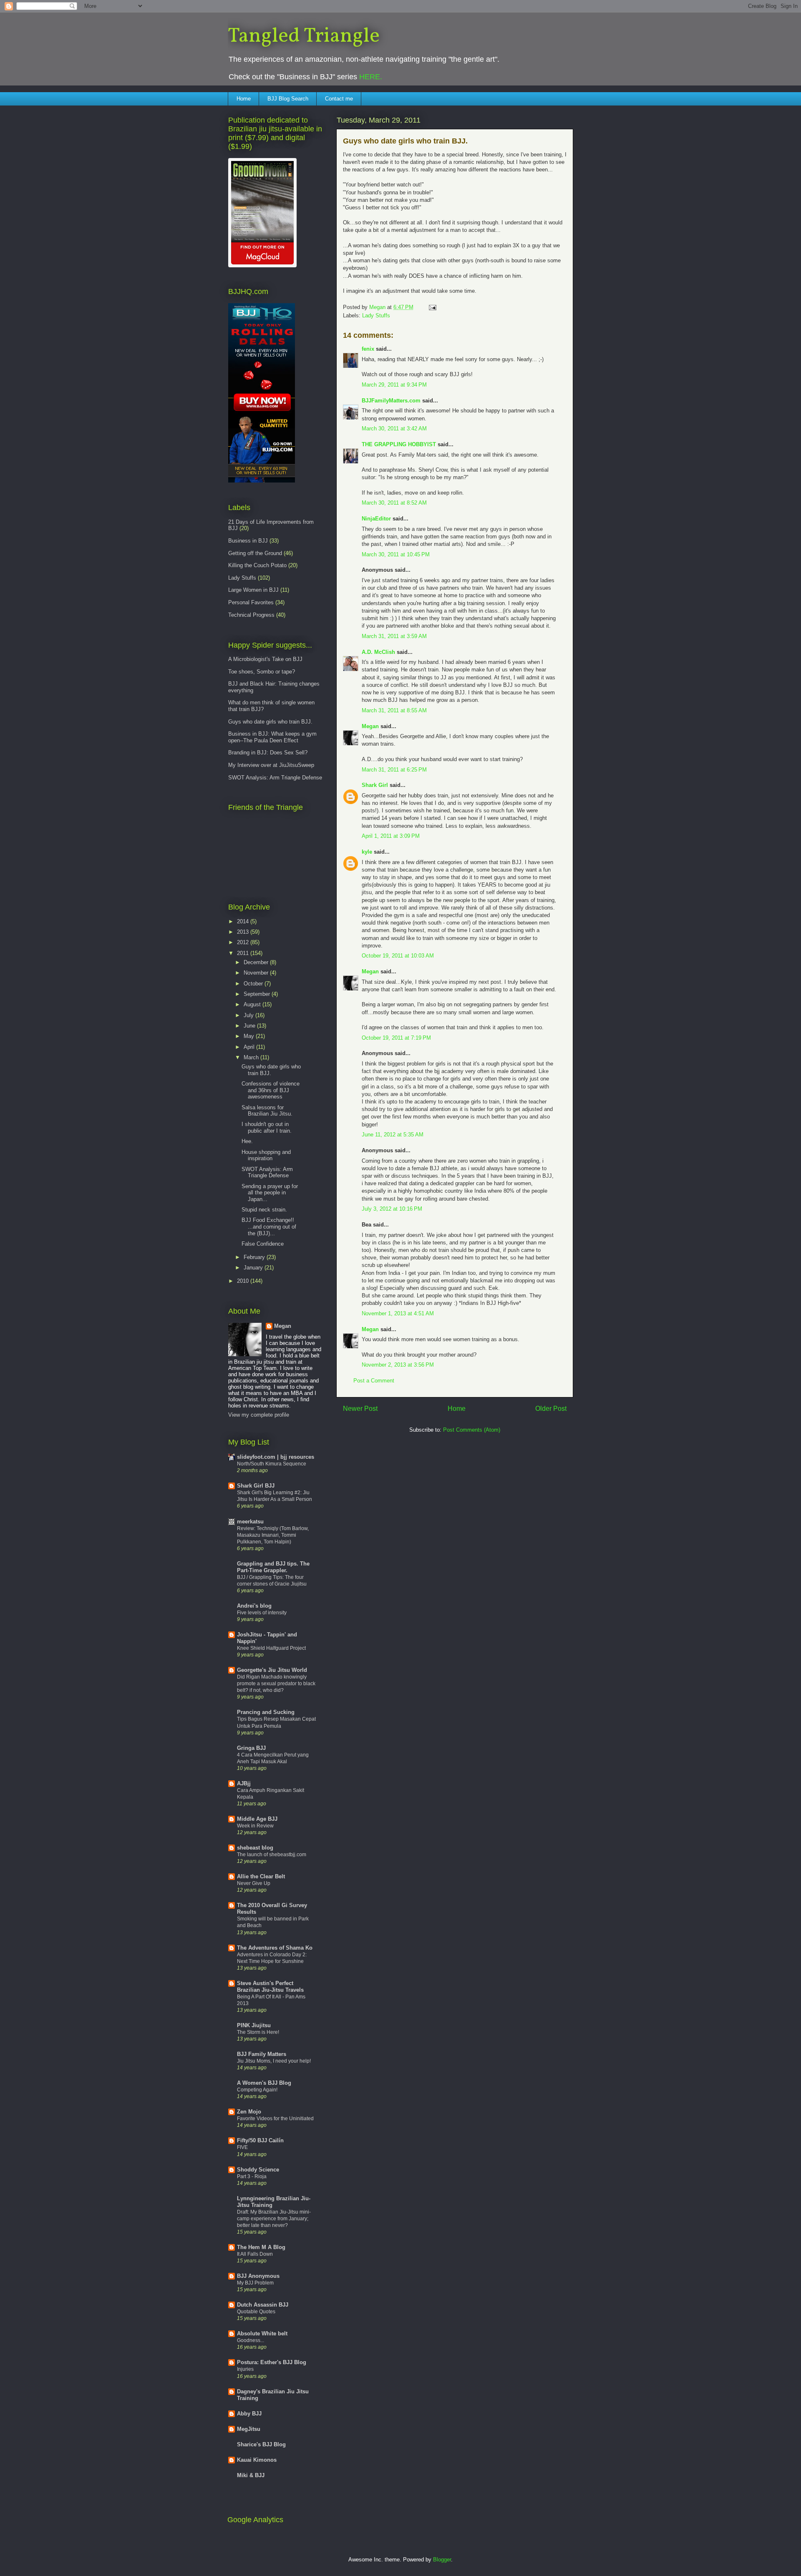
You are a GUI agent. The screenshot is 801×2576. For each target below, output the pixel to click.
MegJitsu (249, 2429)
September (258, 994)
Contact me (339, 99)
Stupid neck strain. (264, 1210)
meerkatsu (250, 1522)
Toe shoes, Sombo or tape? (262, 672)
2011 (244, 953)
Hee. (247, 1141)
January (254, 1268)
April (250, 1047)
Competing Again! (257, 2090)
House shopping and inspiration (266, 1155)
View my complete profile (259, 1415)
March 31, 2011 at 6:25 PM (394, 770)
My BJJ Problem (255, 2283)
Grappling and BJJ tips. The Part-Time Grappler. (273, 1567)
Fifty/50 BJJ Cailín (260, 2140)
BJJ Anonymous (258, 2276)
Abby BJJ (249, 2414)
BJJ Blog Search (288, 99)
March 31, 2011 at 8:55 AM (394, 710)
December (257, 962)
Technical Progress (251, 615)
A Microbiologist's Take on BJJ (265, 659)
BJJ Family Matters (262, 2054)
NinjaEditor (376, 519)
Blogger (442, 2560)
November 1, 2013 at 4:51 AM (398, 1313)
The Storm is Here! (258, 2032)
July (249, 1015)
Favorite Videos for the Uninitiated (275, 2119)
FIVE (242, 2147)
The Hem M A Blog (261, 2247)
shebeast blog (255, 1848)
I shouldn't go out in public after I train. (267, 1127)
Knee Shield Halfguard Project (271, 1648)
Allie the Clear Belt (261, 1876)
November (257, 973)
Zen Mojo (249, 2112)
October (254, 984)
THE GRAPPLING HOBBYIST (399, 444)
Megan (370, 726)
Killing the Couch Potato (257, 565)
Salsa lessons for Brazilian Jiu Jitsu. (267, 1111)
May (250, 1036)
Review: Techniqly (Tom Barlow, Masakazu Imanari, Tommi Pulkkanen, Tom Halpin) (273, 1535)
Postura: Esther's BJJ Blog (272, 2362)
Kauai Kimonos (257, 2460)
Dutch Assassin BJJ (263, 2305)
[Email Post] (432, 307)
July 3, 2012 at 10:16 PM (392, 1209)
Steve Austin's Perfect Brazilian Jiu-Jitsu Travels (270, 1987)
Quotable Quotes (256, 2312)
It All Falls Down (255, 2254)
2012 (244, 942)
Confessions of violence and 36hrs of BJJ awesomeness (271, 1090)
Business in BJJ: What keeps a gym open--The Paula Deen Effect (272, 737)
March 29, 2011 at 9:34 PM (394, 385)
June (250, 1026)
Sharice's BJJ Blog (261, 2444)
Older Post (551, 1409)
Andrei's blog (254, 1606)
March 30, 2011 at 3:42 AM (394, 428)
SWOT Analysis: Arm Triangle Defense (275, 778)
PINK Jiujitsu (254, 2025)
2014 (244, 921)
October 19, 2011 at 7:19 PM (396, 1038)
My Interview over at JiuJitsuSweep (271, 765)
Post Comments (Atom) (472, 1430)
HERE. (371, 77)
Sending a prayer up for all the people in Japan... (270, 1193)
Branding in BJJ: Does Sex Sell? (268, 753)
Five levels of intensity (262, 1613)
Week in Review (255, 1826)
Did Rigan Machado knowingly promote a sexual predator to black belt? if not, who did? (276, 1684)
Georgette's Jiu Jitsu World (272, 1670)
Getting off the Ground (255, 553)
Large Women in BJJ (253, 590)
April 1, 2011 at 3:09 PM (391, 836)
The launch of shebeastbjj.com (272, 1855)
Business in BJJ (248, 541)
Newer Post (360, 1409)
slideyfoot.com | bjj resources (276, 1457)
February (255, 1257)
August (253, 1004)
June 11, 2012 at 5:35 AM (393, 1135)
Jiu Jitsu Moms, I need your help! (274, 2061)
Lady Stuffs (376, 315)
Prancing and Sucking (266, 1712)
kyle (367, 852)
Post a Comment (374, 1381)
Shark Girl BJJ (256, 1486)
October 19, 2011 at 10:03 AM (398, 956)
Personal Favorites (251, 602)
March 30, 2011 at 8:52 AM (394, 503)
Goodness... (251, 2340)
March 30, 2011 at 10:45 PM (396, 554)
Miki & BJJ (251, 2475)
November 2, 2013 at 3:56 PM (398, 1365)
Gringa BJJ (251, 1748)
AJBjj (244, 1783)
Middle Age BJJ (257, 1819)
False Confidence (263, 1244)
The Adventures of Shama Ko (275, 1948)
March (252, 1057)
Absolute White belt (262, 2333)
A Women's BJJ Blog (264, 2083)
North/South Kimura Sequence (272, 1464)
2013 (244, 932)
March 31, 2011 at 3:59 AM (394, 636)
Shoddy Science (258, 2170)
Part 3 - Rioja (252, 2176)
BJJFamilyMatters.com (391, 401)
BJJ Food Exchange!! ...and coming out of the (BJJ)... (269, 1226)
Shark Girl (375, 785)
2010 (244, 1281)
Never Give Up (254, 1883)
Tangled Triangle (304, 36)
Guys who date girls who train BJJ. (270, 722)
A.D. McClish (378, 652)
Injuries (245, 2369)
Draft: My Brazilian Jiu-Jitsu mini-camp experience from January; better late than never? (274, 2219)
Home (244, 99)
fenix (368, 349)
